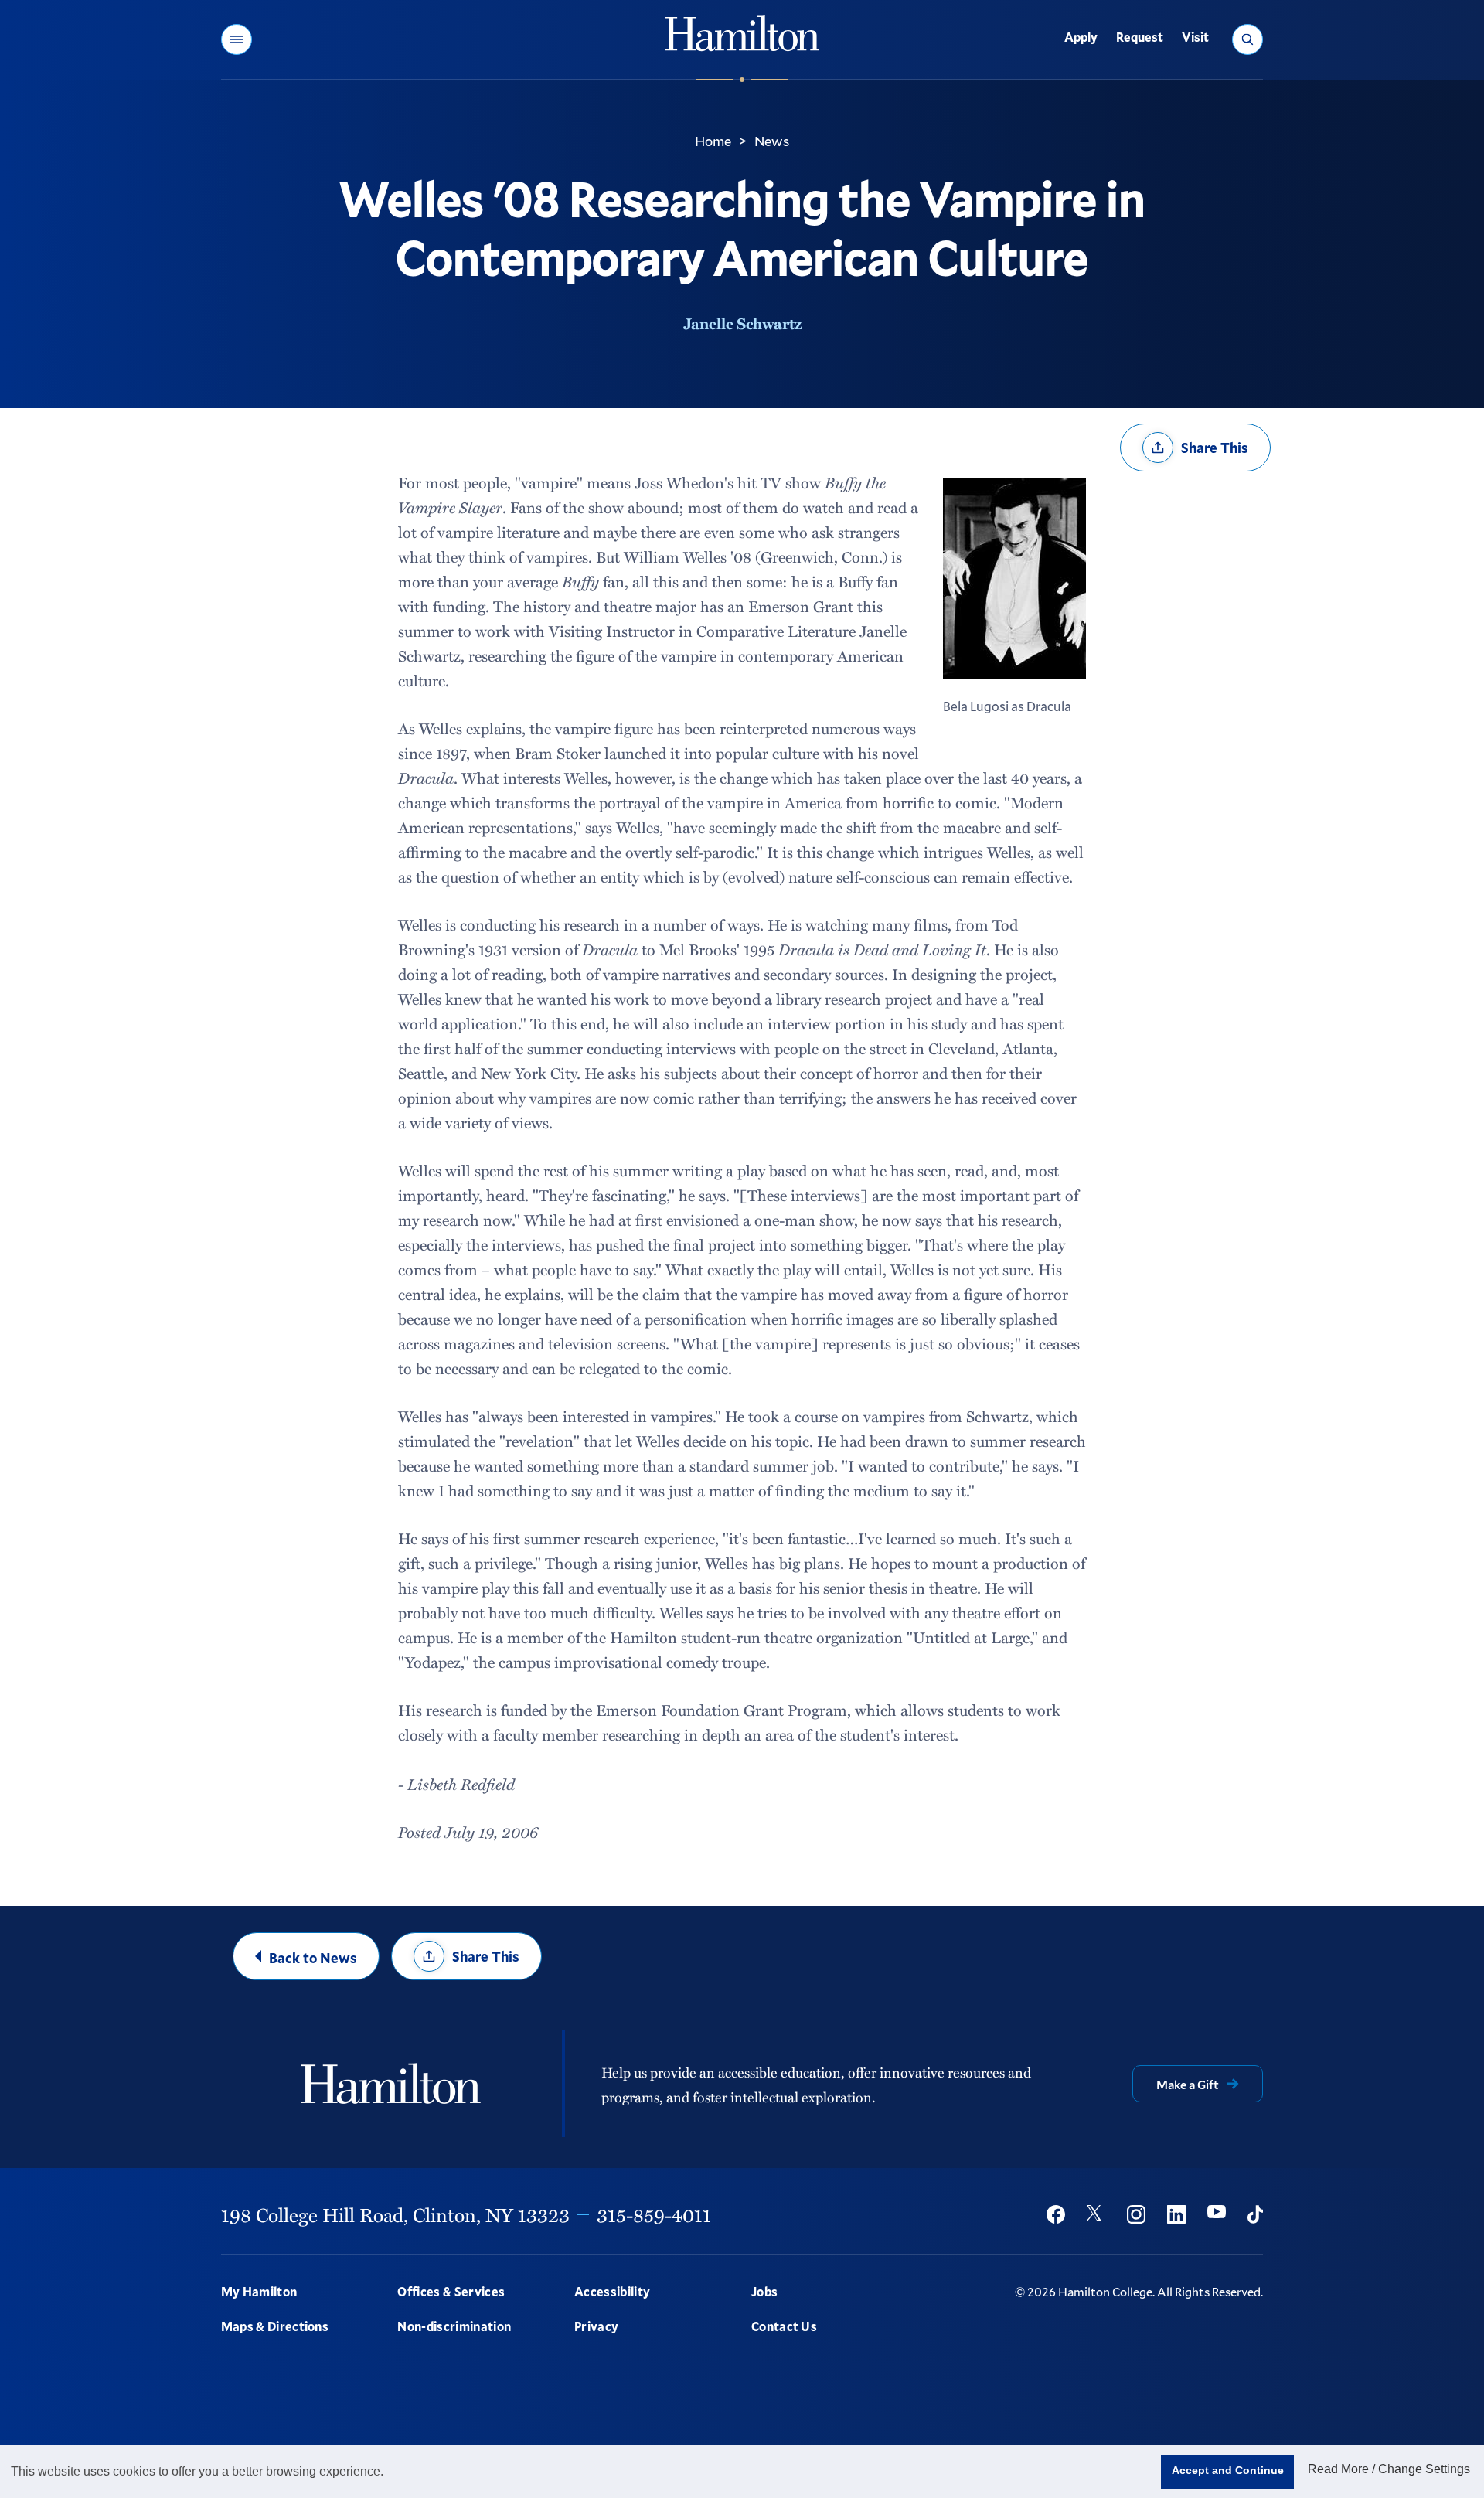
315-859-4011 (654, 2214)
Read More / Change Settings (1389, 2469)
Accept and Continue (1228, 2470)
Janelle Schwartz (742, 323)
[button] (237, 39)
